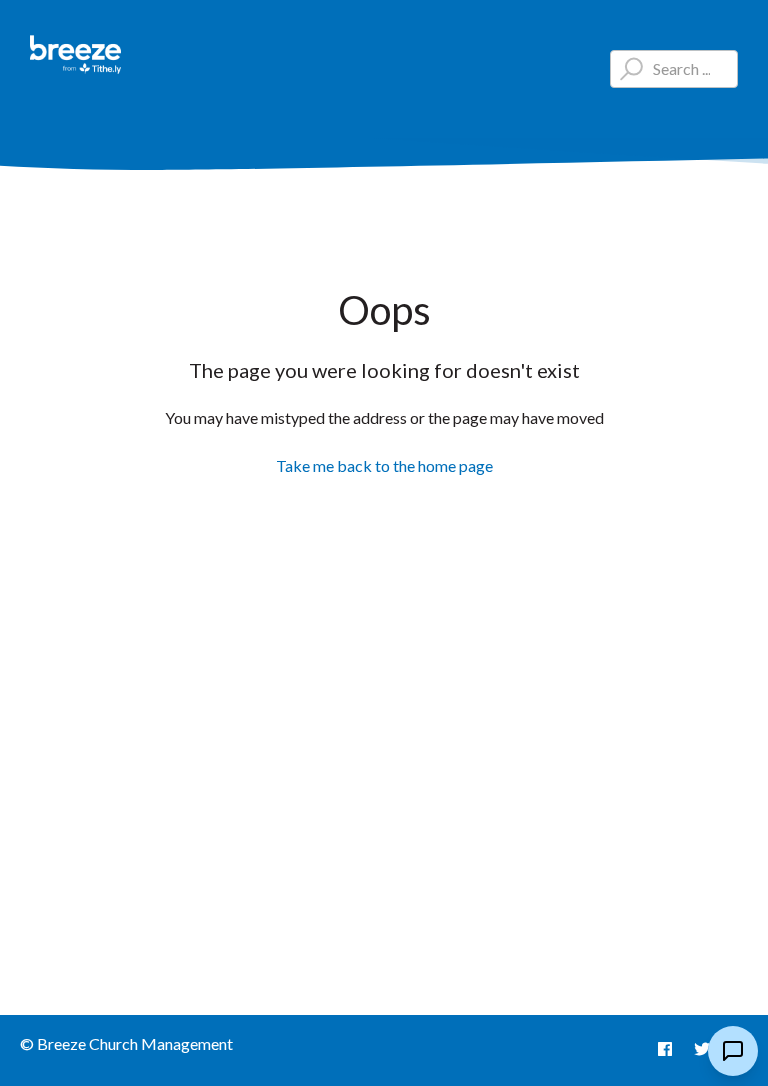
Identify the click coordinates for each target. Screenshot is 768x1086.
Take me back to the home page (384, 465)
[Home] (76, 55)
